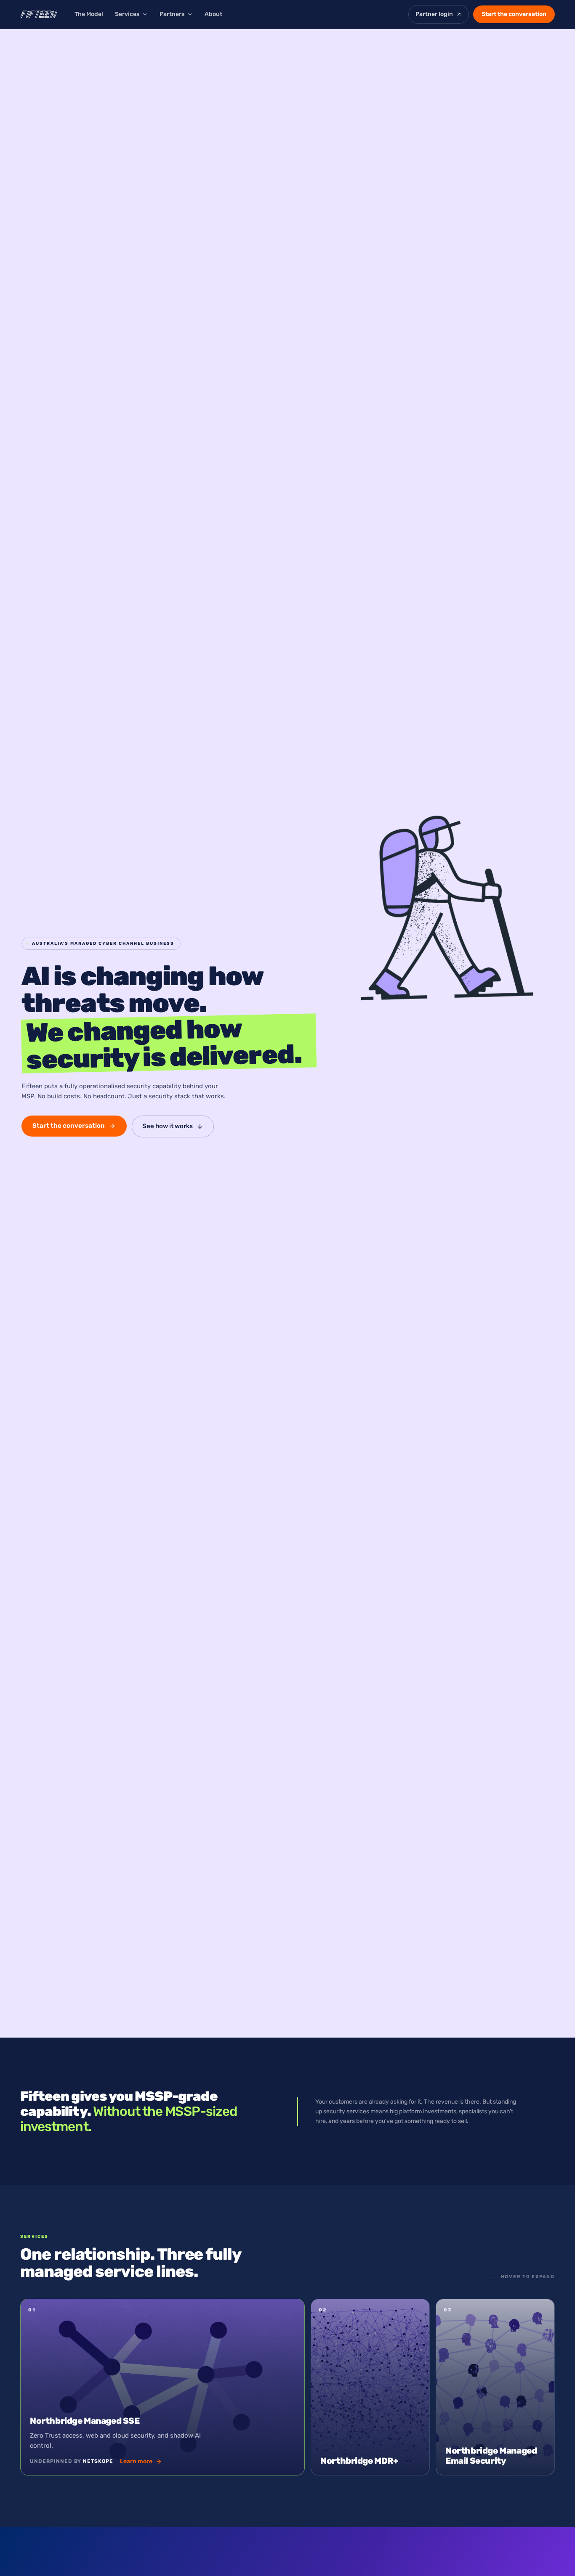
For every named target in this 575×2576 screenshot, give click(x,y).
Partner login (434, 14)
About (213, 14)
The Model (89, 14)
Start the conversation (514, 14)
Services (127, 14)
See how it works (168, 1126)
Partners (172, 14)
